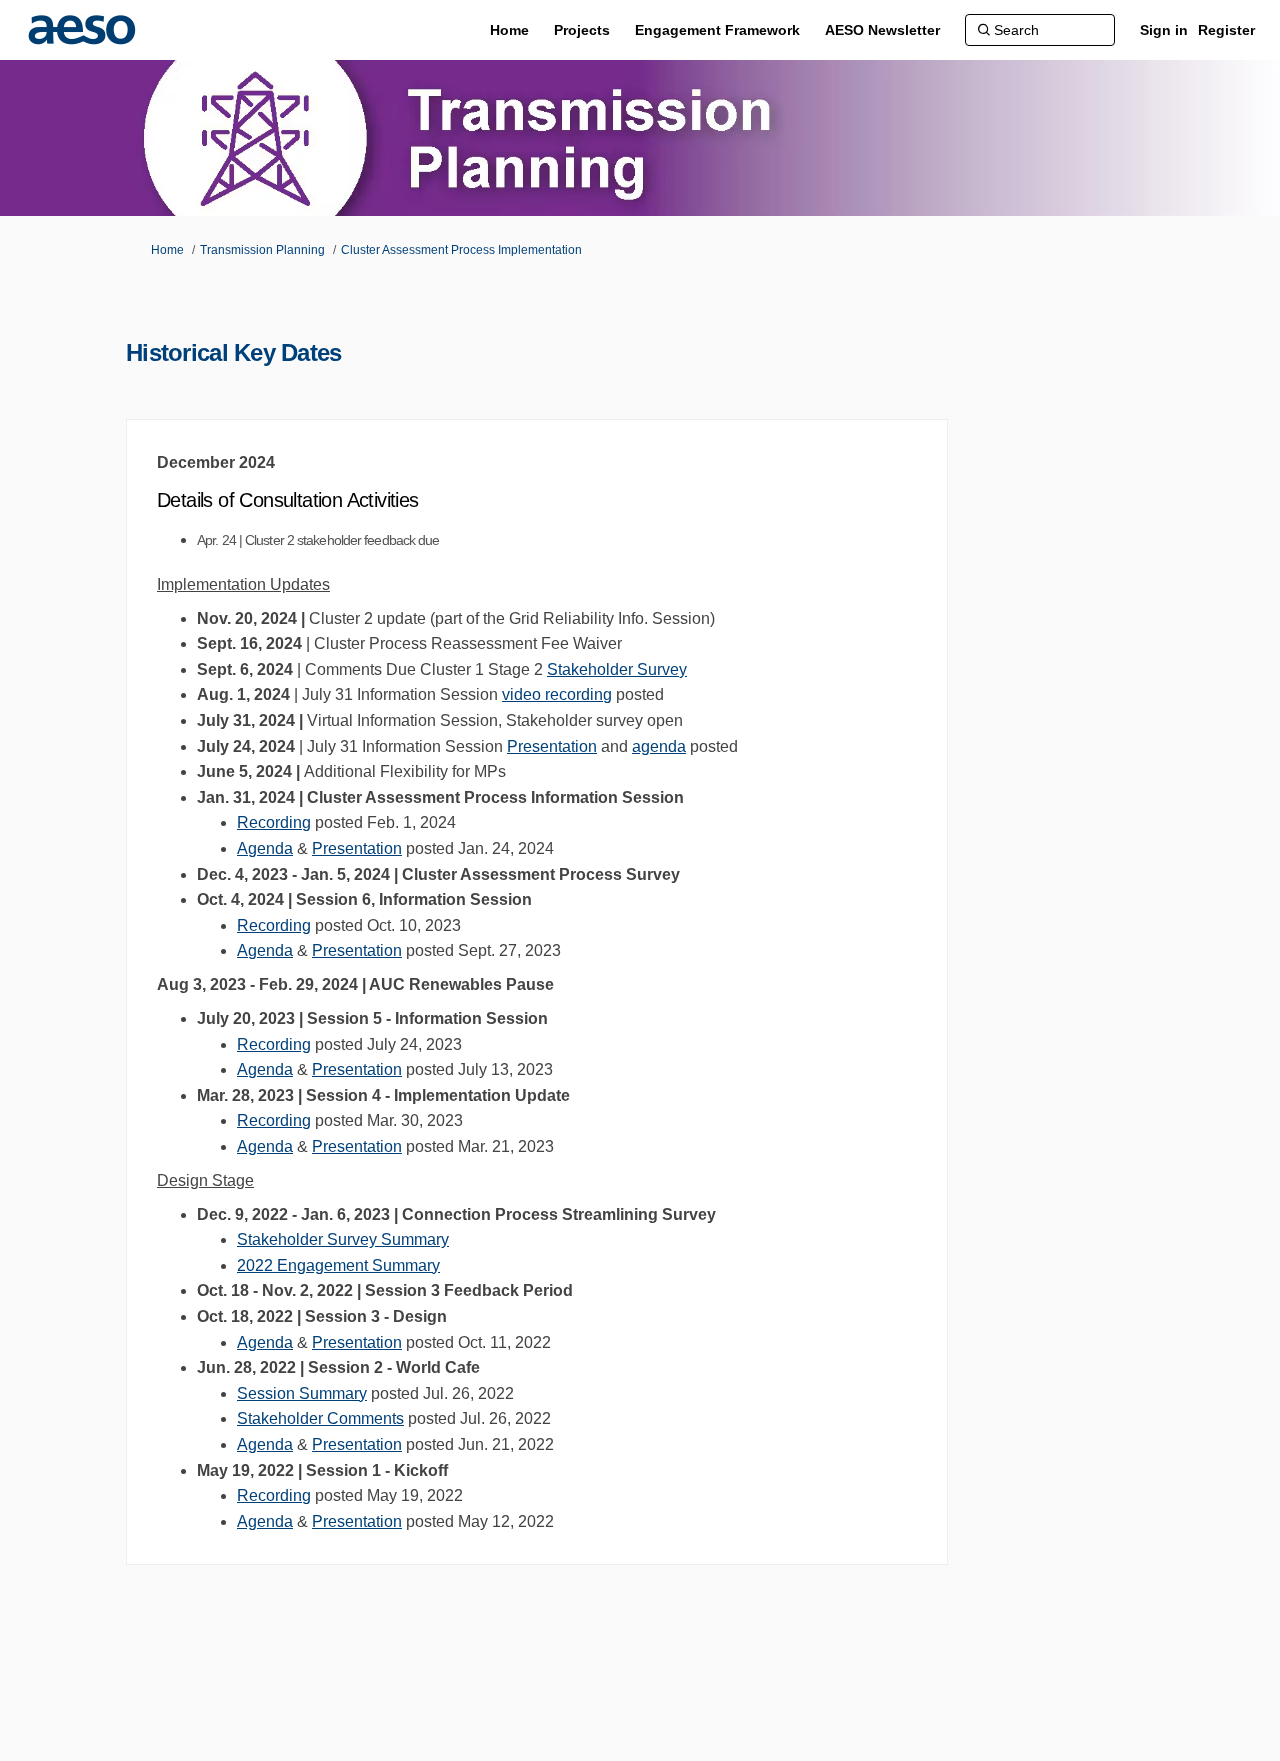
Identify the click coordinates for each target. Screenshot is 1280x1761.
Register (1226, 30)
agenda (659, 746)
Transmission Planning (262, 250)
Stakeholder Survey (617, 669)
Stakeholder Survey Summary (343, 1239)
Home (167, 250)
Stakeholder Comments (320, 1418)
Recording (274, 822)
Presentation (552, 746)
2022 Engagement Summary (338, 1265)
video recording (557, 694)
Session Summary (302, 1393)
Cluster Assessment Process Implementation (461, 250)
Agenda (265, 848)
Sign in (1164, 30)
